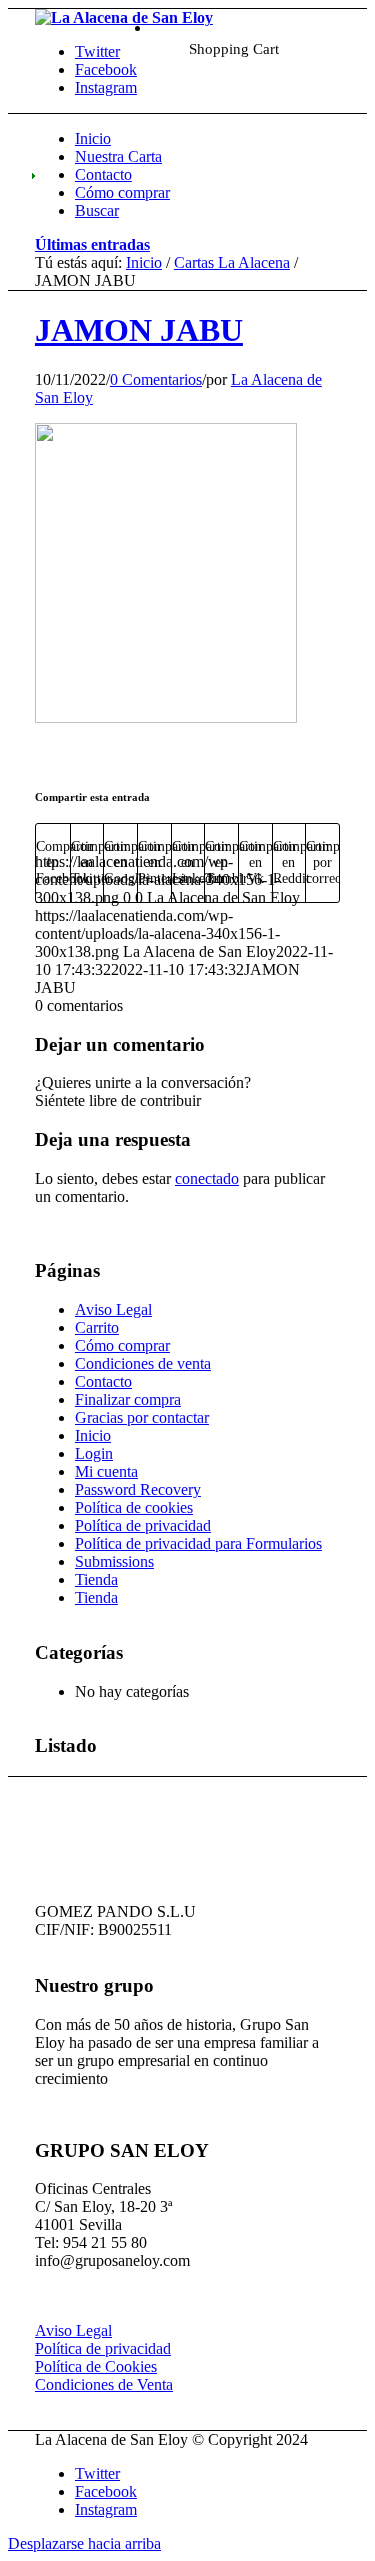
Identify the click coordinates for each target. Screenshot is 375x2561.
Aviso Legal (113, 1309)
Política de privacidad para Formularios (198, 1543)
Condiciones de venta (143, 1363)
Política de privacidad (143, 1525)
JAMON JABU (139, 330)
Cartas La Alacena (232, 262)
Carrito (97, 1327)
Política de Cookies (96, 2366)
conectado (207, 1178)
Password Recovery (138, 1489)
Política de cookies (134, 1507)
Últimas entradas (92, 244)
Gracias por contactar (142, 1417)
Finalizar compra (128, 1399)
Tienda (96, 1579)
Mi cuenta (106, 1471)
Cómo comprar (122, 1345)
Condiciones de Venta (104, 2384)
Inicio (144, 262)
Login (94, 1453)
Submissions (114, 1561)
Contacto (103, 1381)
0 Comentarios (156, 379)
